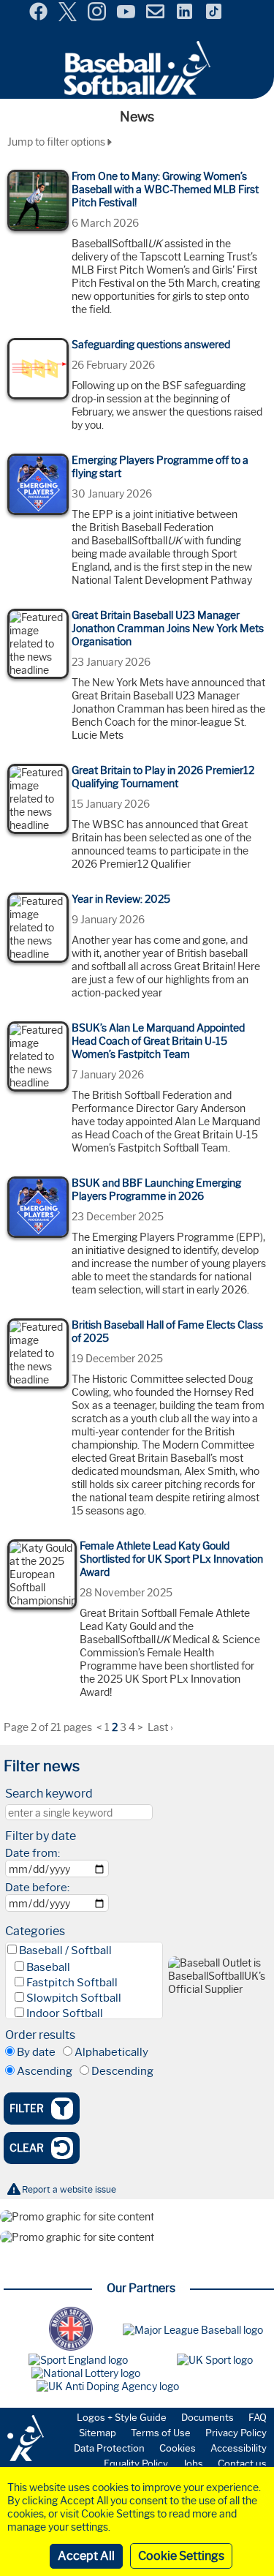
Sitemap (98, 2433)
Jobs (193, 2463)
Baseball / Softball (65, 1950)
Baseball (48, 1967)
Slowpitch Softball (74, 1998)
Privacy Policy (236, 2433)
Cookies (178, 2448)
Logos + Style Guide (122, 2417)
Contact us (242, 2463)
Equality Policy (136, 2463)
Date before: (37, 1888)
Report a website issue (69, 2189)
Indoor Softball (65, 2013)
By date (36, 2052)
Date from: (33, 1853)
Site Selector (252, 13)
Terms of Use (161, 2433)
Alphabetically (111, 2052)
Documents (208, 2417)
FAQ (258, 2417)
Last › (160, 1727)
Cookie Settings (181, 2556)
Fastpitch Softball (72, 1983)
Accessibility (239, 2448)
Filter (27, 2109)
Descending (122, 2071)
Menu (13, 7)
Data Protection (109, 2448)
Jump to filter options (57, 142)
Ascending (45, 2071)
